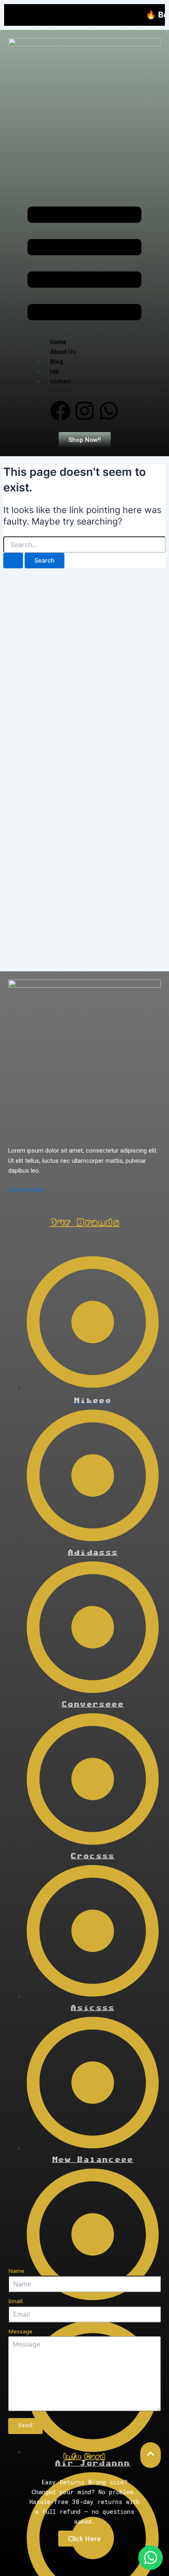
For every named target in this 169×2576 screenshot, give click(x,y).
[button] (84, 265)
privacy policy (26, 1189)
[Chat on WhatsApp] (151, 2558)
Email (16, 2301)
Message (20, 2331)
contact (61, 381)
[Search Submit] (13, 561)
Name (16, 2271)
